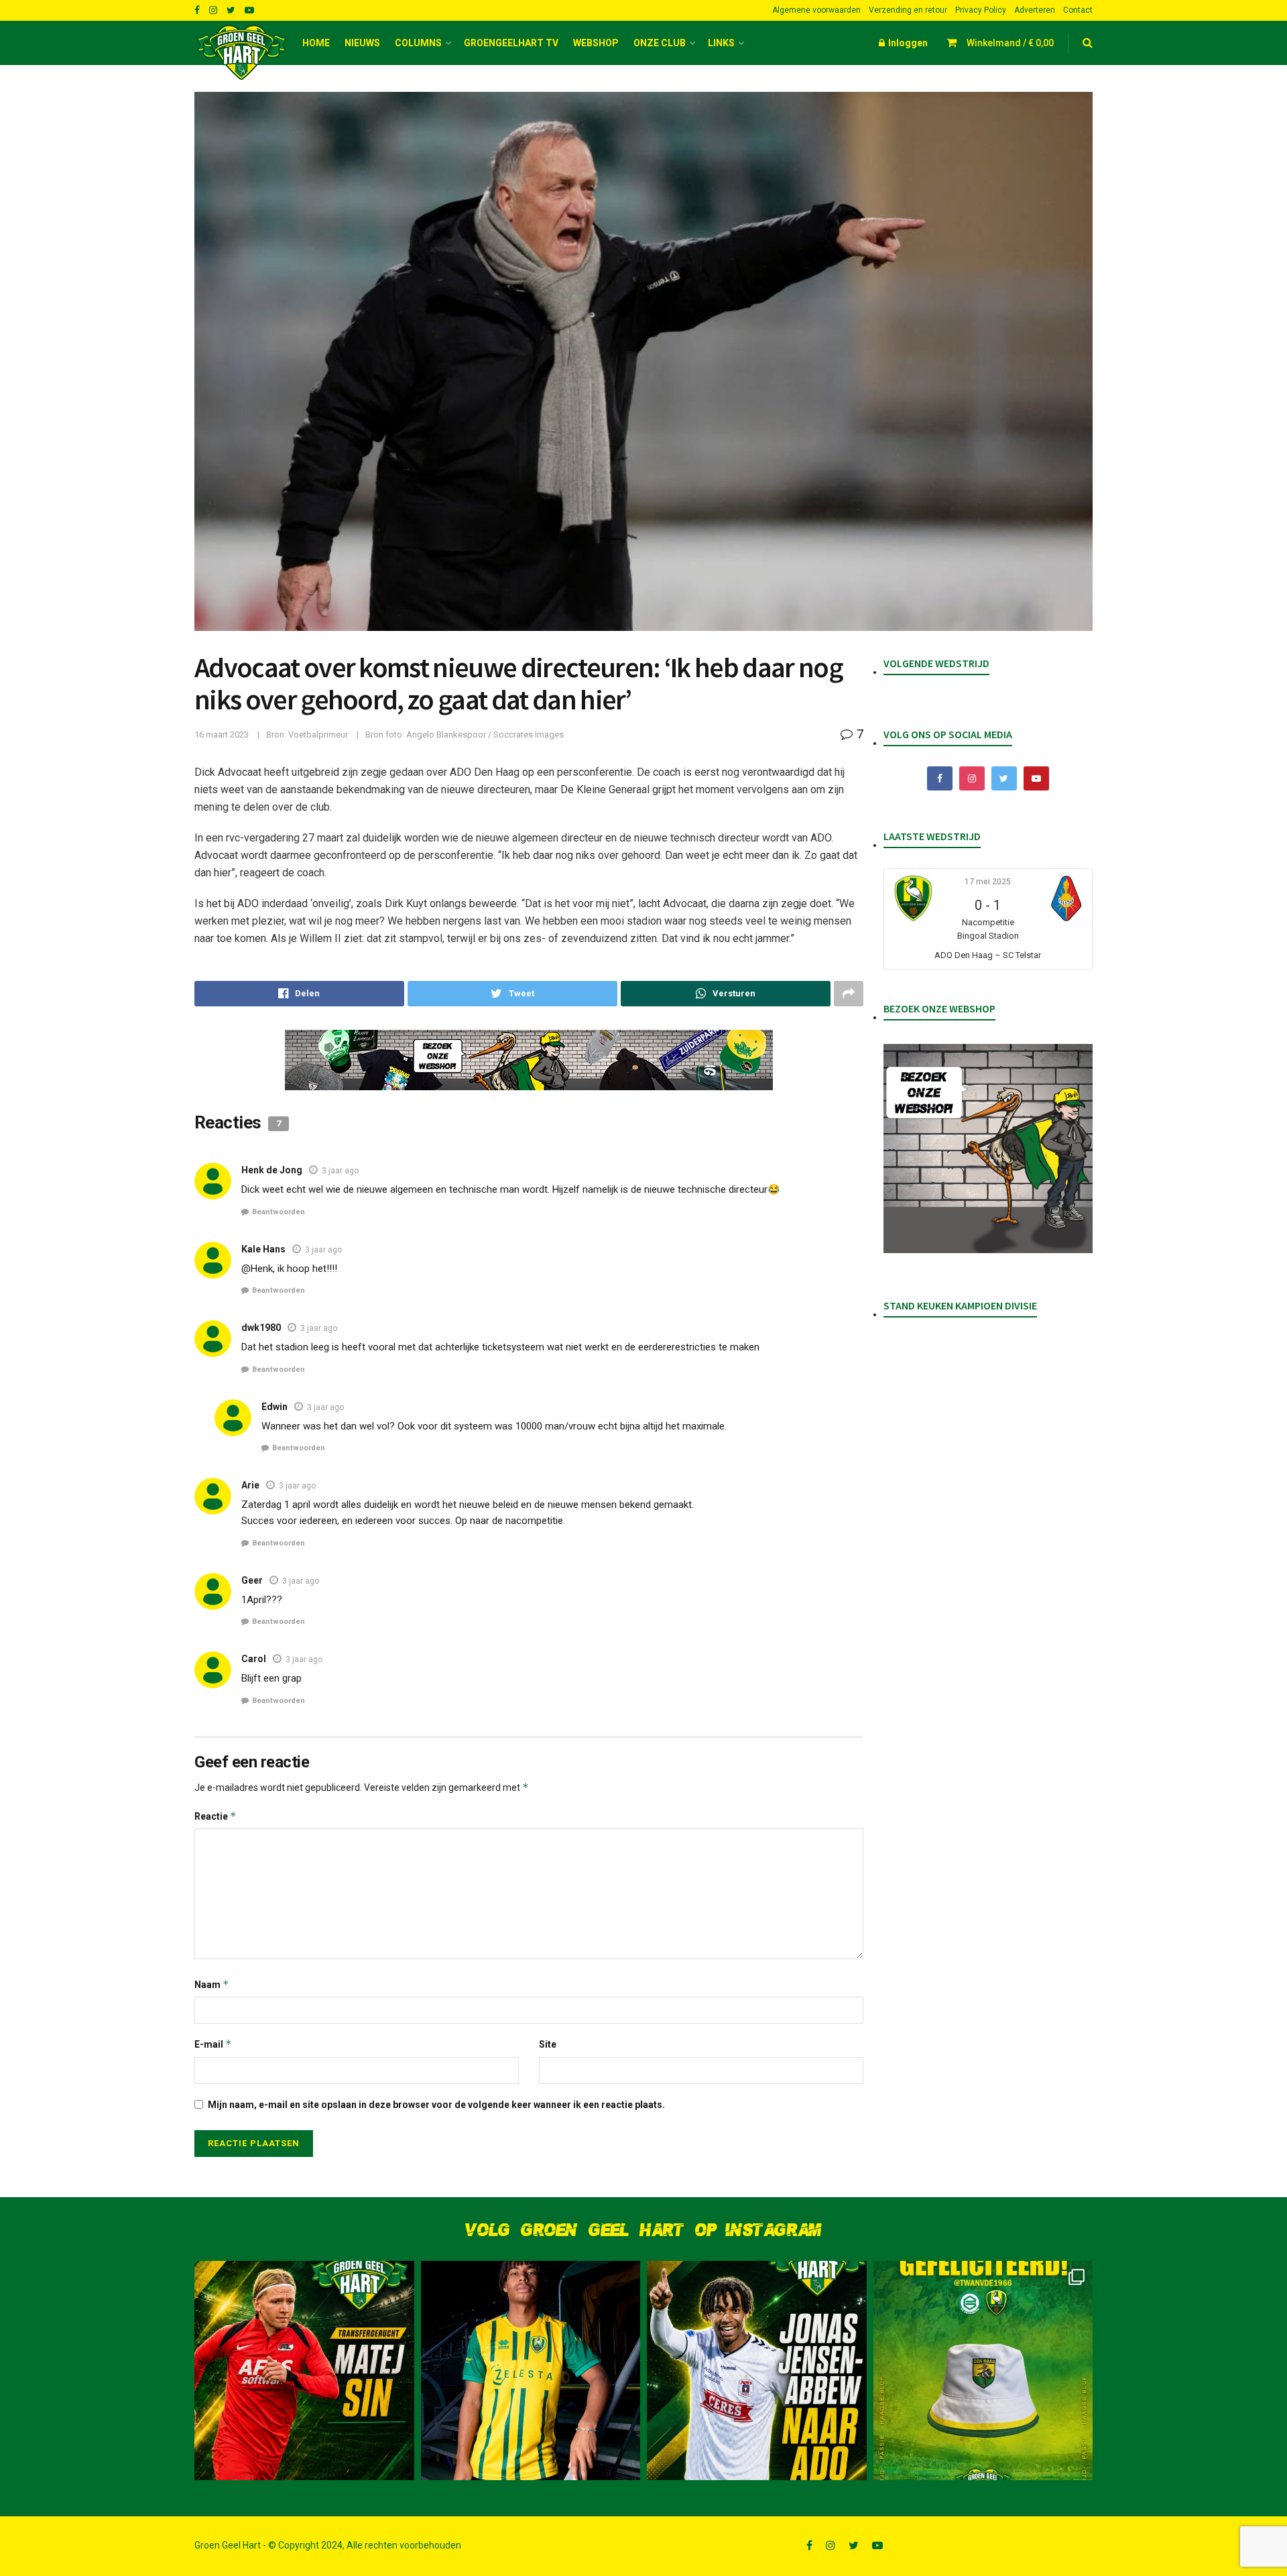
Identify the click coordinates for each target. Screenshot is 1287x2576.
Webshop (596, 43)
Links (721, 43)
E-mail (213, 2044)
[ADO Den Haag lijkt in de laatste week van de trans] (757, 2371)
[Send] (726, 994)
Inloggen (907, 43)
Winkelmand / (1010, 43)
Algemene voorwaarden (816, 10)
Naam (212, 1984)
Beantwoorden (279, 1212)
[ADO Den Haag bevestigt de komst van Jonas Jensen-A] (531, 2371)
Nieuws (362, 43)
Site (548, 2044)
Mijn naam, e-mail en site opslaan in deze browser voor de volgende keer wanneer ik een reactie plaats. (436, 2105)
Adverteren (1035, 10)
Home (316, 43)
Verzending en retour (908, 10)
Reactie (216, 1816)
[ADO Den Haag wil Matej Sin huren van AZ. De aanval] (304, 2371)
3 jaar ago (340, 1171)
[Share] (299, 994)
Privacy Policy (981, 10)
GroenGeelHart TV (511, 43)
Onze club (660, 43)
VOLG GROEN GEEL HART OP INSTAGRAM (643, 2230)
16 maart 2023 (222, 735)
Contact (1078, 10)
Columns (418, 43)
